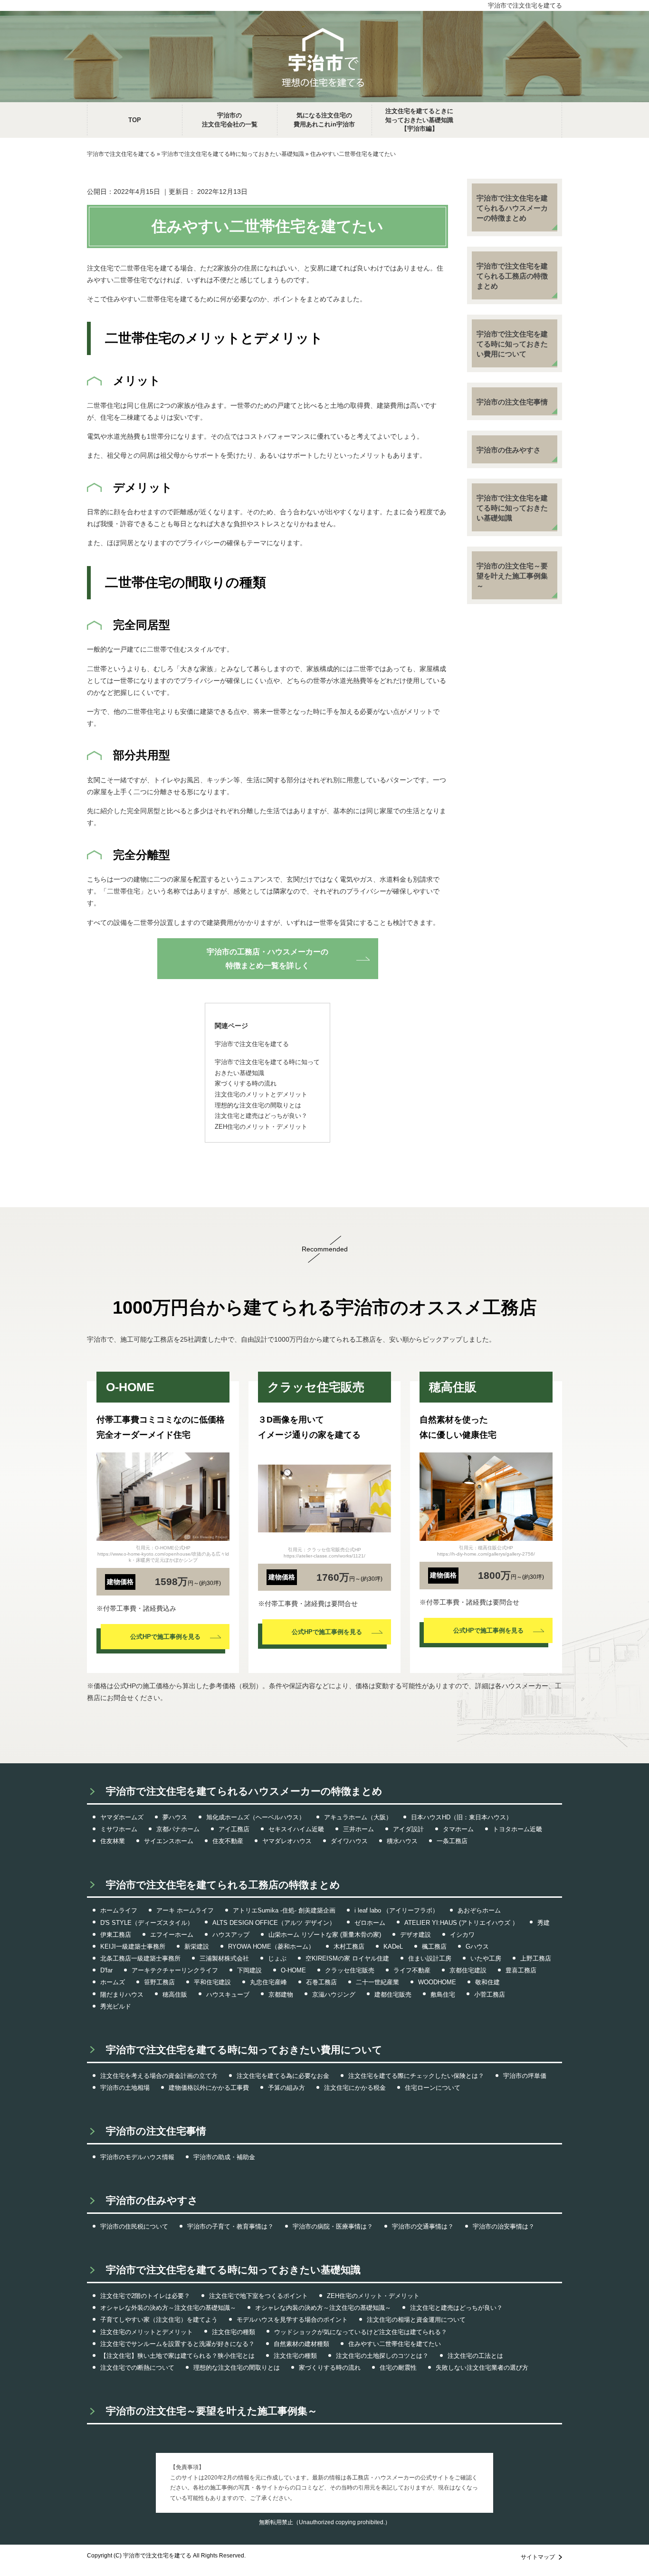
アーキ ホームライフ (185, 1910)
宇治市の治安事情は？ (504, 2226)
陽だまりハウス (122, 1994)
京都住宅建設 (468, 1970)
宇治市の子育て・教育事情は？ (230, 2226)
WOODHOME (437, 1982)
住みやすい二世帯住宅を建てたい (395, 2344)
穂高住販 (175, 1994)
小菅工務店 (490, 1994)
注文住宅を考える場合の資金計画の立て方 (159, 2076)
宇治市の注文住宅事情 (512, 402)
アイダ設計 (408, 1829)
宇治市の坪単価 (525, 2076)
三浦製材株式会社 (224, 1958)
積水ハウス (402, 1841)
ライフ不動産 (412, 1970)
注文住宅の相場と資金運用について (416, 2320)
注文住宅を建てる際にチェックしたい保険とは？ (416, 2076)
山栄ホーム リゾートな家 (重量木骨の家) (325, 1935)
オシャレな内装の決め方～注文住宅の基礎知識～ (323, 2308)
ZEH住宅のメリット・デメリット (373, 2296)
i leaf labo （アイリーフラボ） (396, 1910)
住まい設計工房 (430, 1958)
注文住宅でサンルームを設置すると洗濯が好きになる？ (177, 2344)
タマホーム (458, 1829)
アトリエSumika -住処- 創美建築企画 (284, 1910)
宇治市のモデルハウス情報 (137, 2157)
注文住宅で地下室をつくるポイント (258, 2296)
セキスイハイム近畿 (296, 1829)
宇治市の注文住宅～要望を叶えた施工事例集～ (512, 576)
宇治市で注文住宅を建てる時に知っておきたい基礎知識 (512, 508)
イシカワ (462, 1935)
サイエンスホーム (169, 1841)
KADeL (393, 1946)
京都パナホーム (178, 1829)
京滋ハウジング (334, 1994)
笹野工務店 (159, 1982)
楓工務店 (434, 1946)
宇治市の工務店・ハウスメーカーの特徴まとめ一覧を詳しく (267, 959)
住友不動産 (228, 1841)
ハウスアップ (231, 1935)
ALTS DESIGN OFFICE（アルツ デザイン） (274, 1923)
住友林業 (113, 1841)
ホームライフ (119, 1910)
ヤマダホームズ (122, 1817)
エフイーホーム (172, 1935)
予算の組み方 (286, 2088)
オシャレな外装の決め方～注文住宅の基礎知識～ (168, 2308)
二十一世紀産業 (377, 1982)
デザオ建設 (415, 1935)
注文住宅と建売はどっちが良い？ (456, 2308)
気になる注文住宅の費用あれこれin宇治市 (324, 120)
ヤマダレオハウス (287, 1841)
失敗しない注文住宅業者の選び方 (482, 2368)
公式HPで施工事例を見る (165, 1637)
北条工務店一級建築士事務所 (140, 1958)
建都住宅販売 (393, 1994)
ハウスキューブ (228, 1994)
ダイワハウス (349, 1841)
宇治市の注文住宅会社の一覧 (230, 120)
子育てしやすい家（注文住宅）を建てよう (159, 2320)
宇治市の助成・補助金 (224, 2157)
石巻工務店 (321, 1982)
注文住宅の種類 (234, 2332)
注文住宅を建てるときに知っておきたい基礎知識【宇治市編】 (419, 120)
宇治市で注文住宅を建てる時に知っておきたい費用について (512, 344)
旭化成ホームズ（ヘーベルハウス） (256, 1817)
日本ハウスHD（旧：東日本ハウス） (462, 1817)
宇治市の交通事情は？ (423, 2226)
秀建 (544, 1923)
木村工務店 (349, 1946)
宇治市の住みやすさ (509, 450)
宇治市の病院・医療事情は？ (333, 2226)
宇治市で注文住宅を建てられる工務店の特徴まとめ (512, 276)
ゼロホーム (370, 1923)
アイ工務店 (234, 1829)
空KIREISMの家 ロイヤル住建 (347, 1958)
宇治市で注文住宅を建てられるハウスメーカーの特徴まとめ (512, 208)
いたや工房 (486, 1958)
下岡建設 (249, 1970)
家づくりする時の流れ (330, 2368)
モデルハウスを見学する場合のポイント (292, 2320)
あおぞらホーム (479, 1910)
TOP (135, 120)
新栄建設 (197, 1946)
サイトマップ (538, 2557)
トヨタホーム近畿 (517, 1829)
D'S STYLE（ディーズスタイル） (147, 1923)
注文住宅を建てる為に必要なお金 (283, 2076)
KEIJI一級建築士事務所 (133, 1946)
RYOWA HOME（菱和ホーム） (271, 1946)
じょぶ (277, 1958)
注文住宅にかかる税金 (355, 2088)
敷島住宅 (443, 1994)
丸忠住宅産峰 (268, 1982)
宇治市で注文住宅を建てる (525, 5)
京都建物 (281, 1994)
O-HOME (293, 1970)
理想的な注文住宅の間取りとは (237, 2368)
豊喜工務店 (521, 1970)
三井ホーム (358, 1829)
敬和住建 (487, 1982)
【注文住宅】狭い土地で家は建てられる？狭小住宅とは (177, 2356)
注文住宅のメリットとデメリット (147, 2332)
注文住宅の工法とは (475, 2356)
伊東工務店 (116, 1935)
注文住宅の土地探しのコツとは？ (382, 2356)
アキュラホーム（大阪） (358, 1817)
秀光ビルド (116, 2006)
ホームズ (113, 1982)
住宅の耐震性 (398, 2368)
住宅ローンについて (433, 2088)
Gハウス (477, 1946)
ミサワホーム (119, 1829)
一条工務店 (452, 1841)
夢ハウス (175, 1817)
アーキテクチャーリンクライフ (175, 1970)
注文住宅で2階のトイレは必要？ (145, 2296)
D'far (106, 1970)
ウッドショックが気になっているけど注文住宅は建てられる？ (361, 2332)
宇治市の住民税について (134, 2226)
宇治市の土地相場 (125, 2088)
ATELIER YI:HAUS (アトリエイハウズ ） (461, 1923)
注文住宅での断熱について (137, 2368)
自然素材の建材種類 (301, 2344)
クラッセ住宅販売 (350, 1970)
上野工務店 (536, 1958)
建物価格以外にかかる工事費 (209, 2088)
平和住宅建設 (212, 1982)
